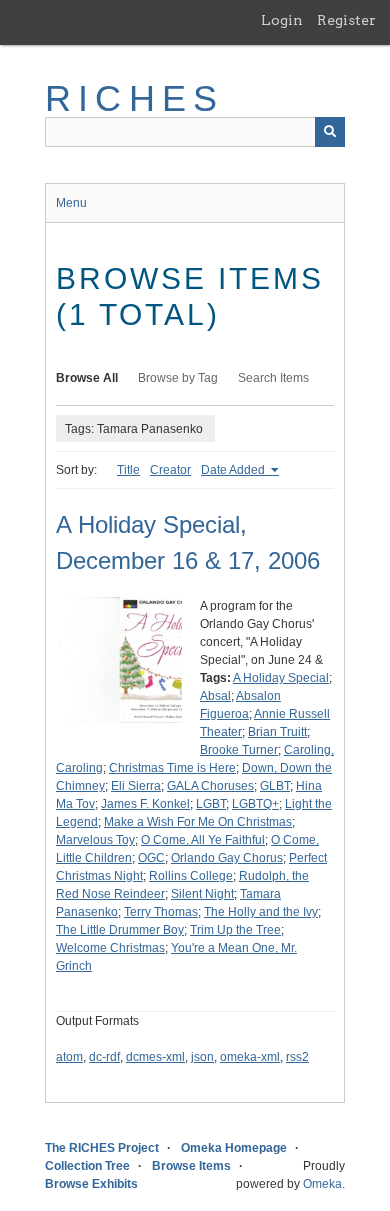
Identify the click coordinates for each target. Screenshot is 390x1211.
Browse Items (191, 1166)
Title (128, 470)
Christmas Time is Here (172, 768)
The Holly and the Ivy (261, 912)
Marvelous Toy (95, 840)
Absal (215, 696)
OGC (151, 858)
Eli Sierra (136, 786)
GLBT (275, 786)
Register (346, 20)
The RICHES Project (102, 1148)
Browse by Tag (178, 378)
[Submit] (330, 132)
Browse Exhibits (91, 1184)
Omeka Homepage (234, 1148)
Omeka (322, 1184)
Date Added (234, 470)
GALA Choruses (210, 786)
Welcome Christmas (110, 948)
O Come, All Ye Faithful (203, 840)
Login (282, 20)
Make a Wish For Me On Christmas (198, 822)
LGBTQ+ (255, 804)
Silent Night (202, 894)
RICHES (134, 98)
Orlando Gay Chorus (227, 858)
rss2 (297, 1057)
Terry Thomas (161, 912)
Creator (170, 470)
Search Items (273, 378)
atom (69, 1057)
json (202, 1057)
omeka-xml (250, 1057)
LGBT (211, 804)
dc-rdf (104, 1057)
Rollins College (191, 876)
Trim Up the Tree (235, 930)
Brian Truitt (277, 732)
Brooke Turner (239, 750)
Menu (71, 203)
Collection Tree (87, 1166)
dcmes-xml (155, 1057)
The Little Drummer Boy (120, 930)
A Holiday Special (281, 678)
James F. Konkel (145, 804)
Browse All (87, 378)
